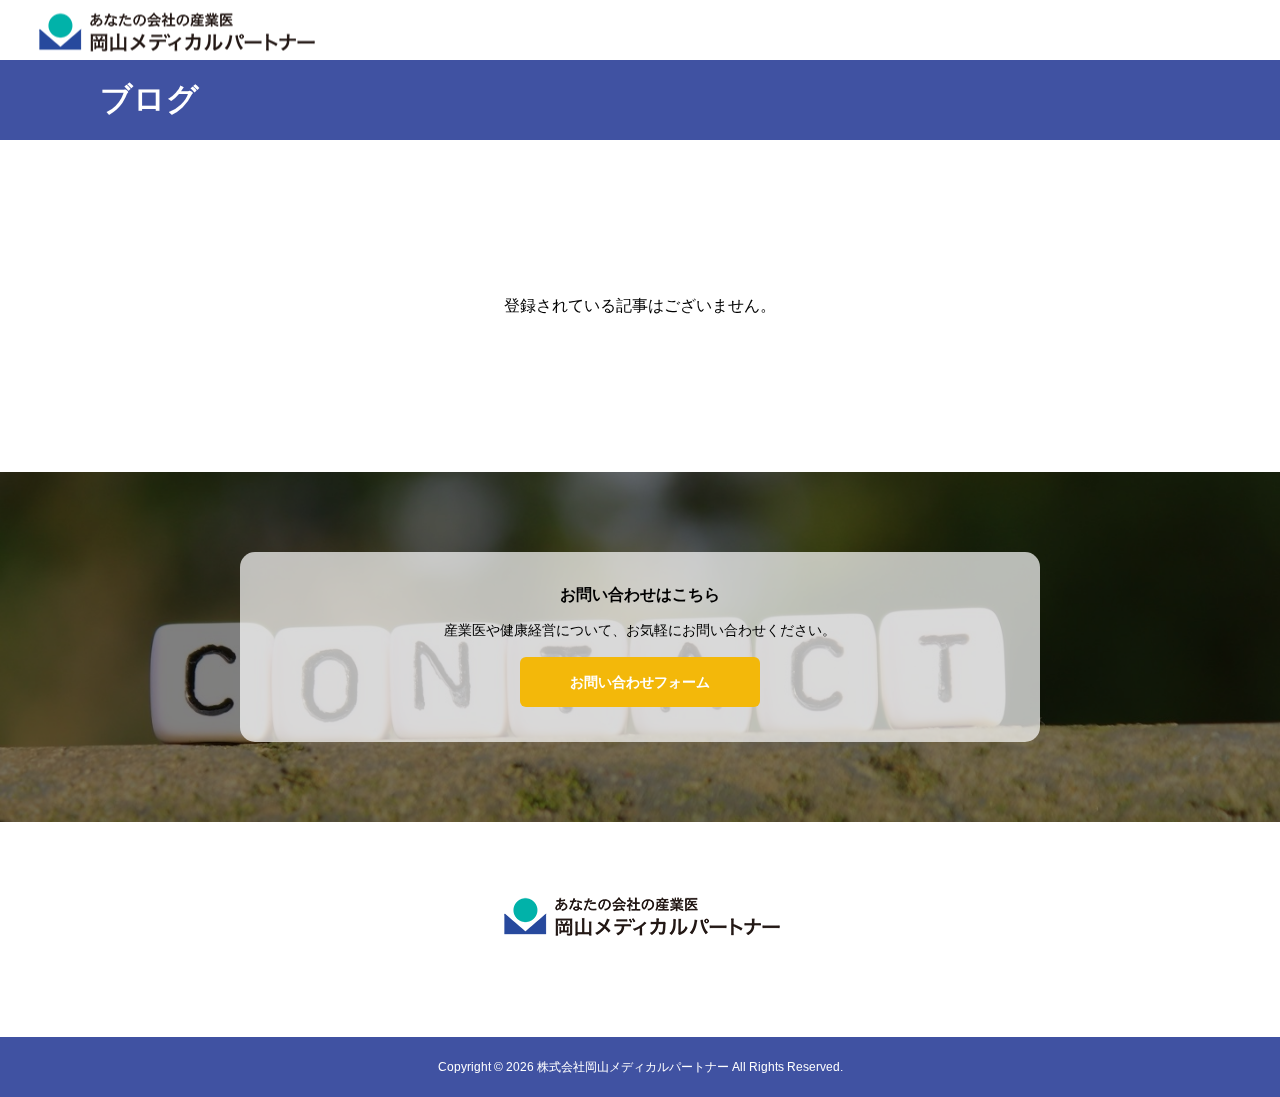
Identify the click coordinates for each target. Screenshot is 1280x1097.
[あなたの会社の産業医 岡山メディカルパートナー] (640, 914)
